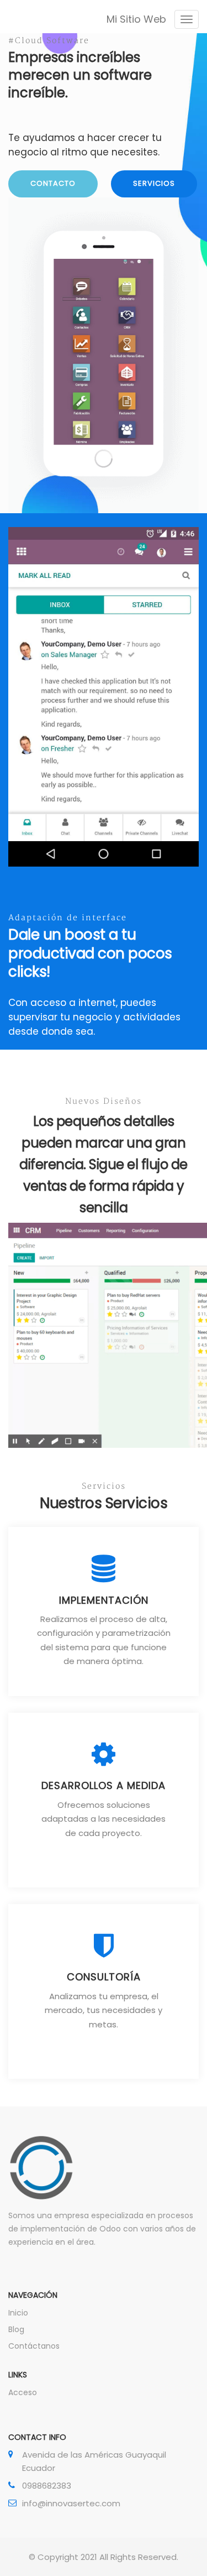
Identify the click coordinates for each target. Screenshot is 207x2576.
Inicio (18, 2313)
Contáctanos (34, 2346)
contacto (53, 183)
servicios (154, 183)
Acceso (23, 2392)
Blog (16, 2329)
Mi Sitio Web (136, 19)
